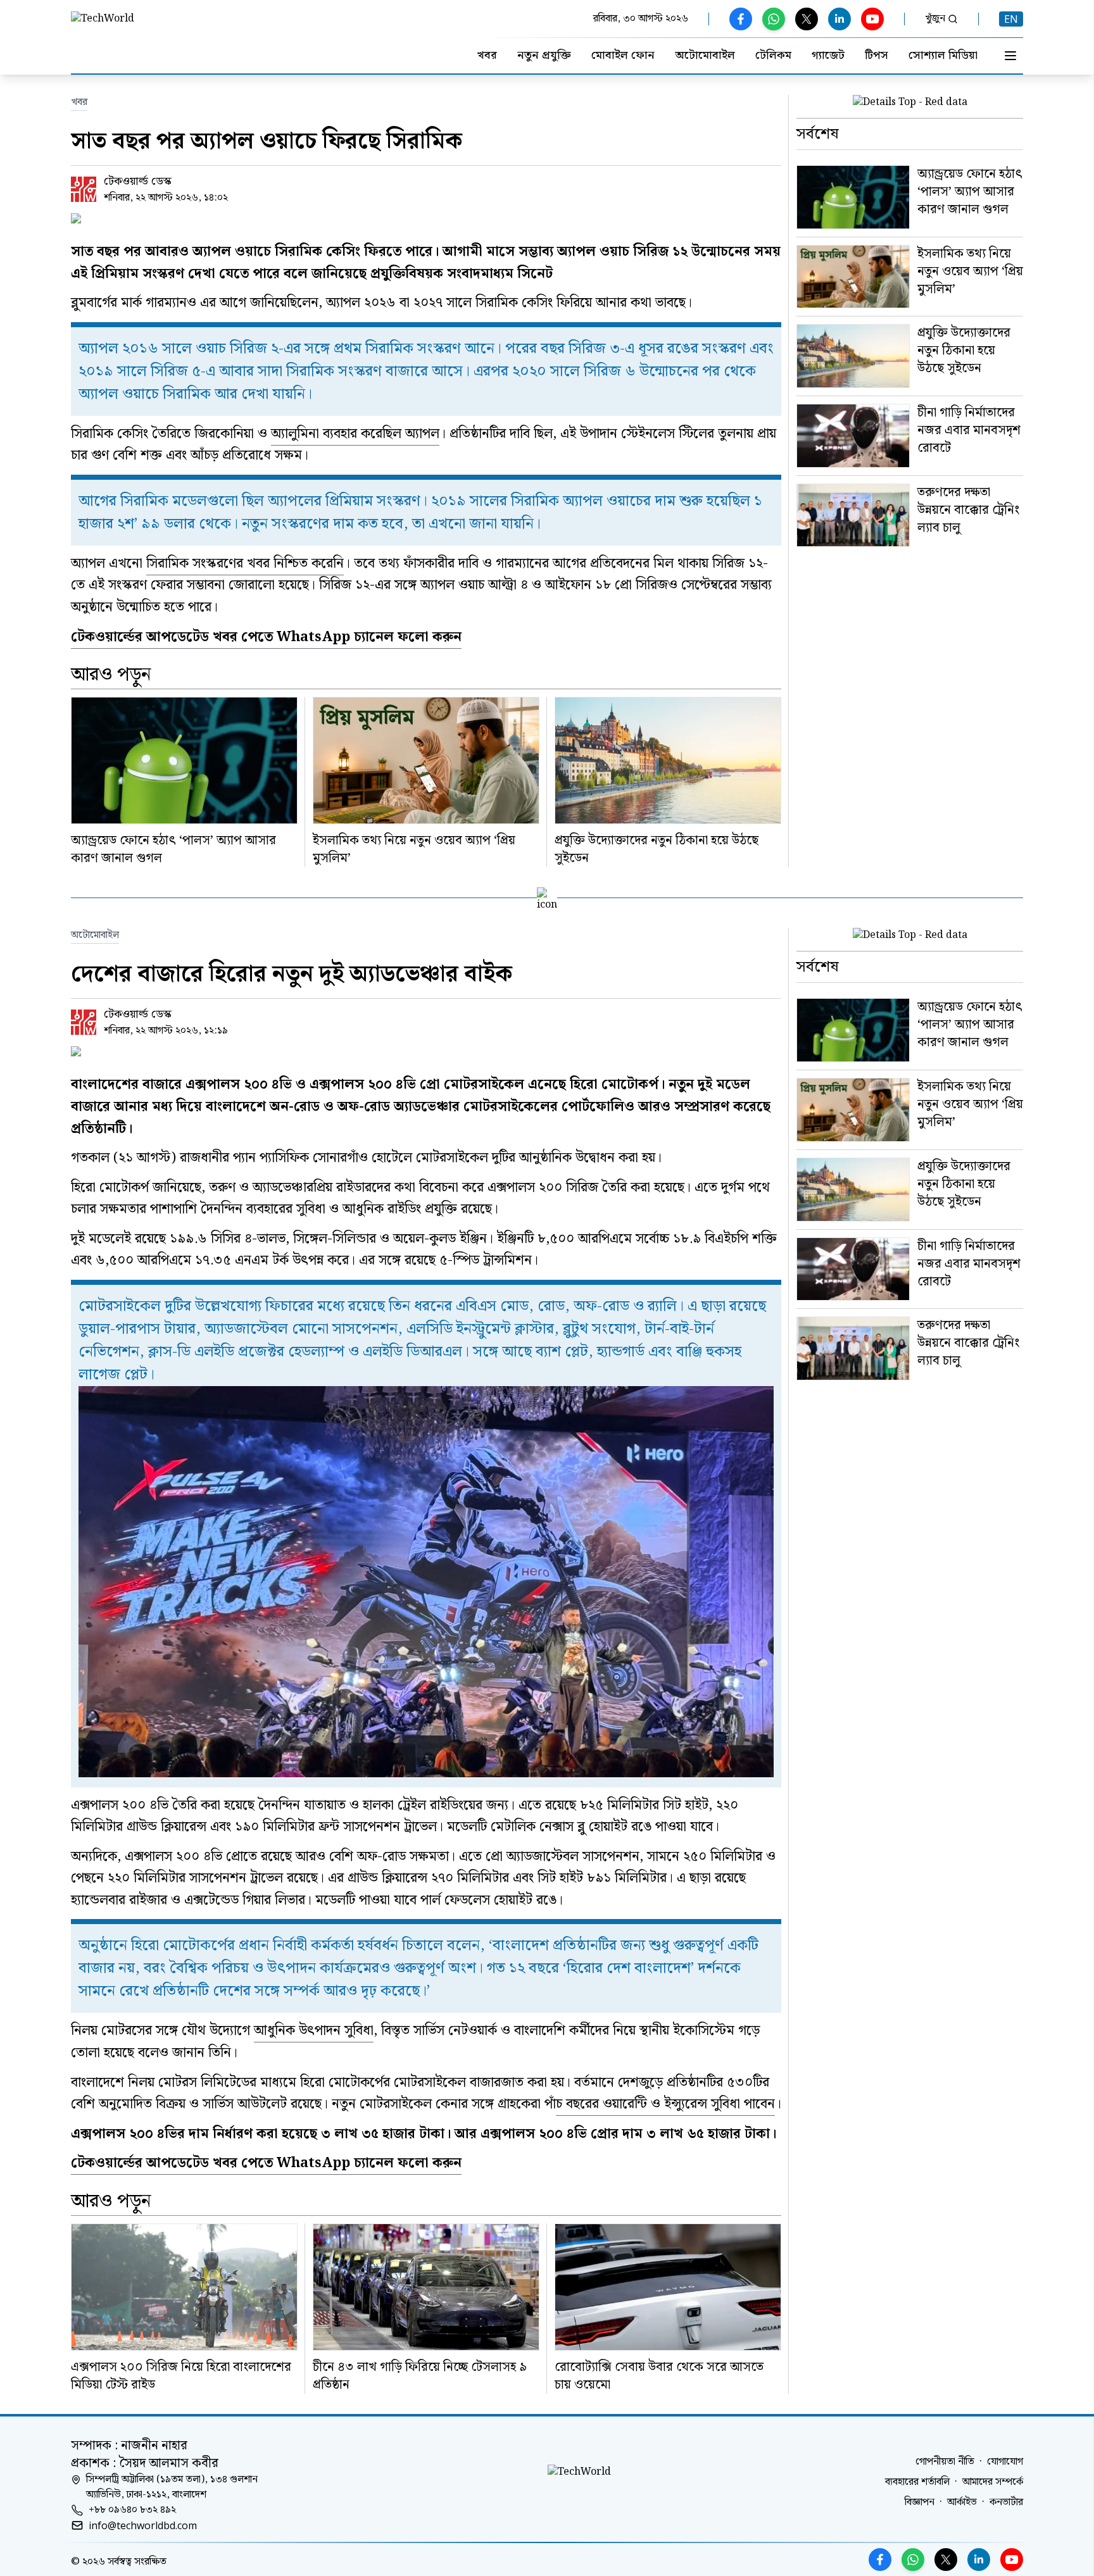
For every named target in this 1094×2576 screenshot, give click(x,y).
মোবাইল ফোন (623, 56)
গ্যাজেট (828, 56)
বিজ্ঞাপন (920, 2503)
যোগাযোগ (1005, 2462)
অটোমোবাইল (705, 56)
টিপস (877, 56)
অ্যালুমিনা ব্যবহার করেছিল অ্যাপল (355, 434)
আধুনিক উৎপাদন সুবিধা (314, 2031)
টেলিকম (773, 56)
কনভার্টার (1006, 2503)
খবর (487, 56)
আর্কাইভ (962, 2503)
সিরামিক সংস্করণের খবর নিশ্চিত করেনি (245, 564)
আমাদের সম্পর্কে (993, 2482)
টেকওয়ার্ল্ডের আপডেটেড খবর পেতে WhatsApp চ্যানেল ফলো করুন (266, 637)
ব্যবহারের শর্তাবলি (917, 2482)
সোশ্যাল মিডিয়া (943, 56)
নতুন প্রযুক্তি (544, 56)
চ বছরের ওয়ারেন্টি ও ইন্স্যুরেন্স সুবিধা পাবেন (665, 2104)
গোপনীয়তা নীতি (945, 2462)
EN (1011, 19)
